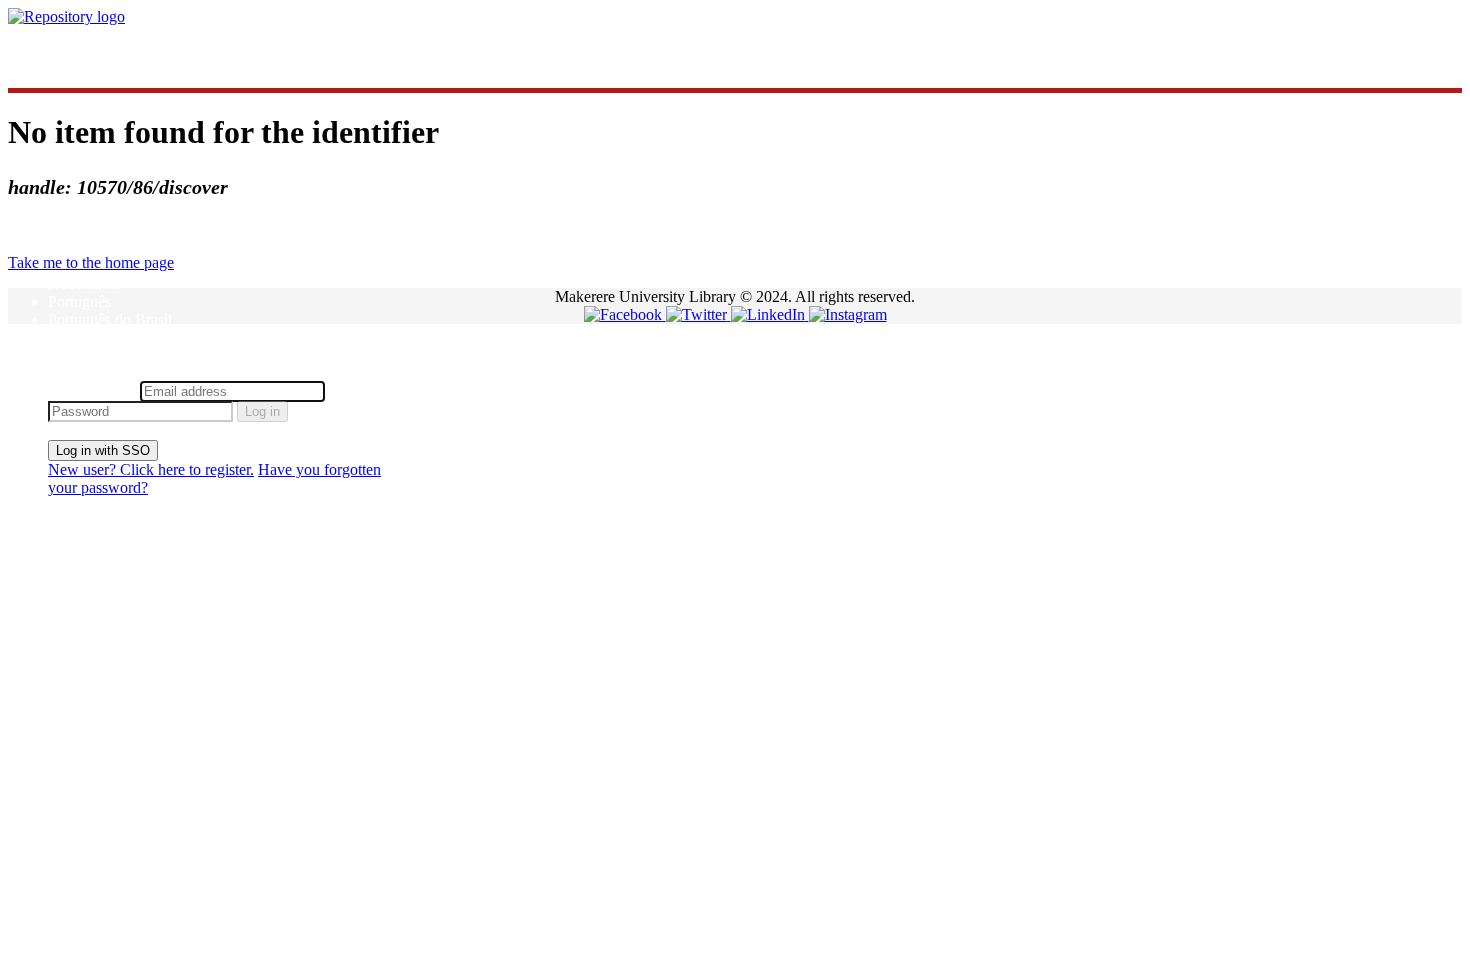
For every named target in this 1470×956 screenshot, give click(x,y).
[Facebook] (625, 314)
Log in (262, 411)
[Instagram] (848, 314)
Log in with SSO (103, 450)
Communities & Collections (135, 50)
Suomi (68, 337)
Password (359, 390)
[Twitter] (698, 314)
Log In (69, 371)
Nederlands (84, 283)
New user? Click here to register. (151, 469)
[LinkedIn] (770, 314)
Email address (92, 390)
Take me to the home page (91, 262)
